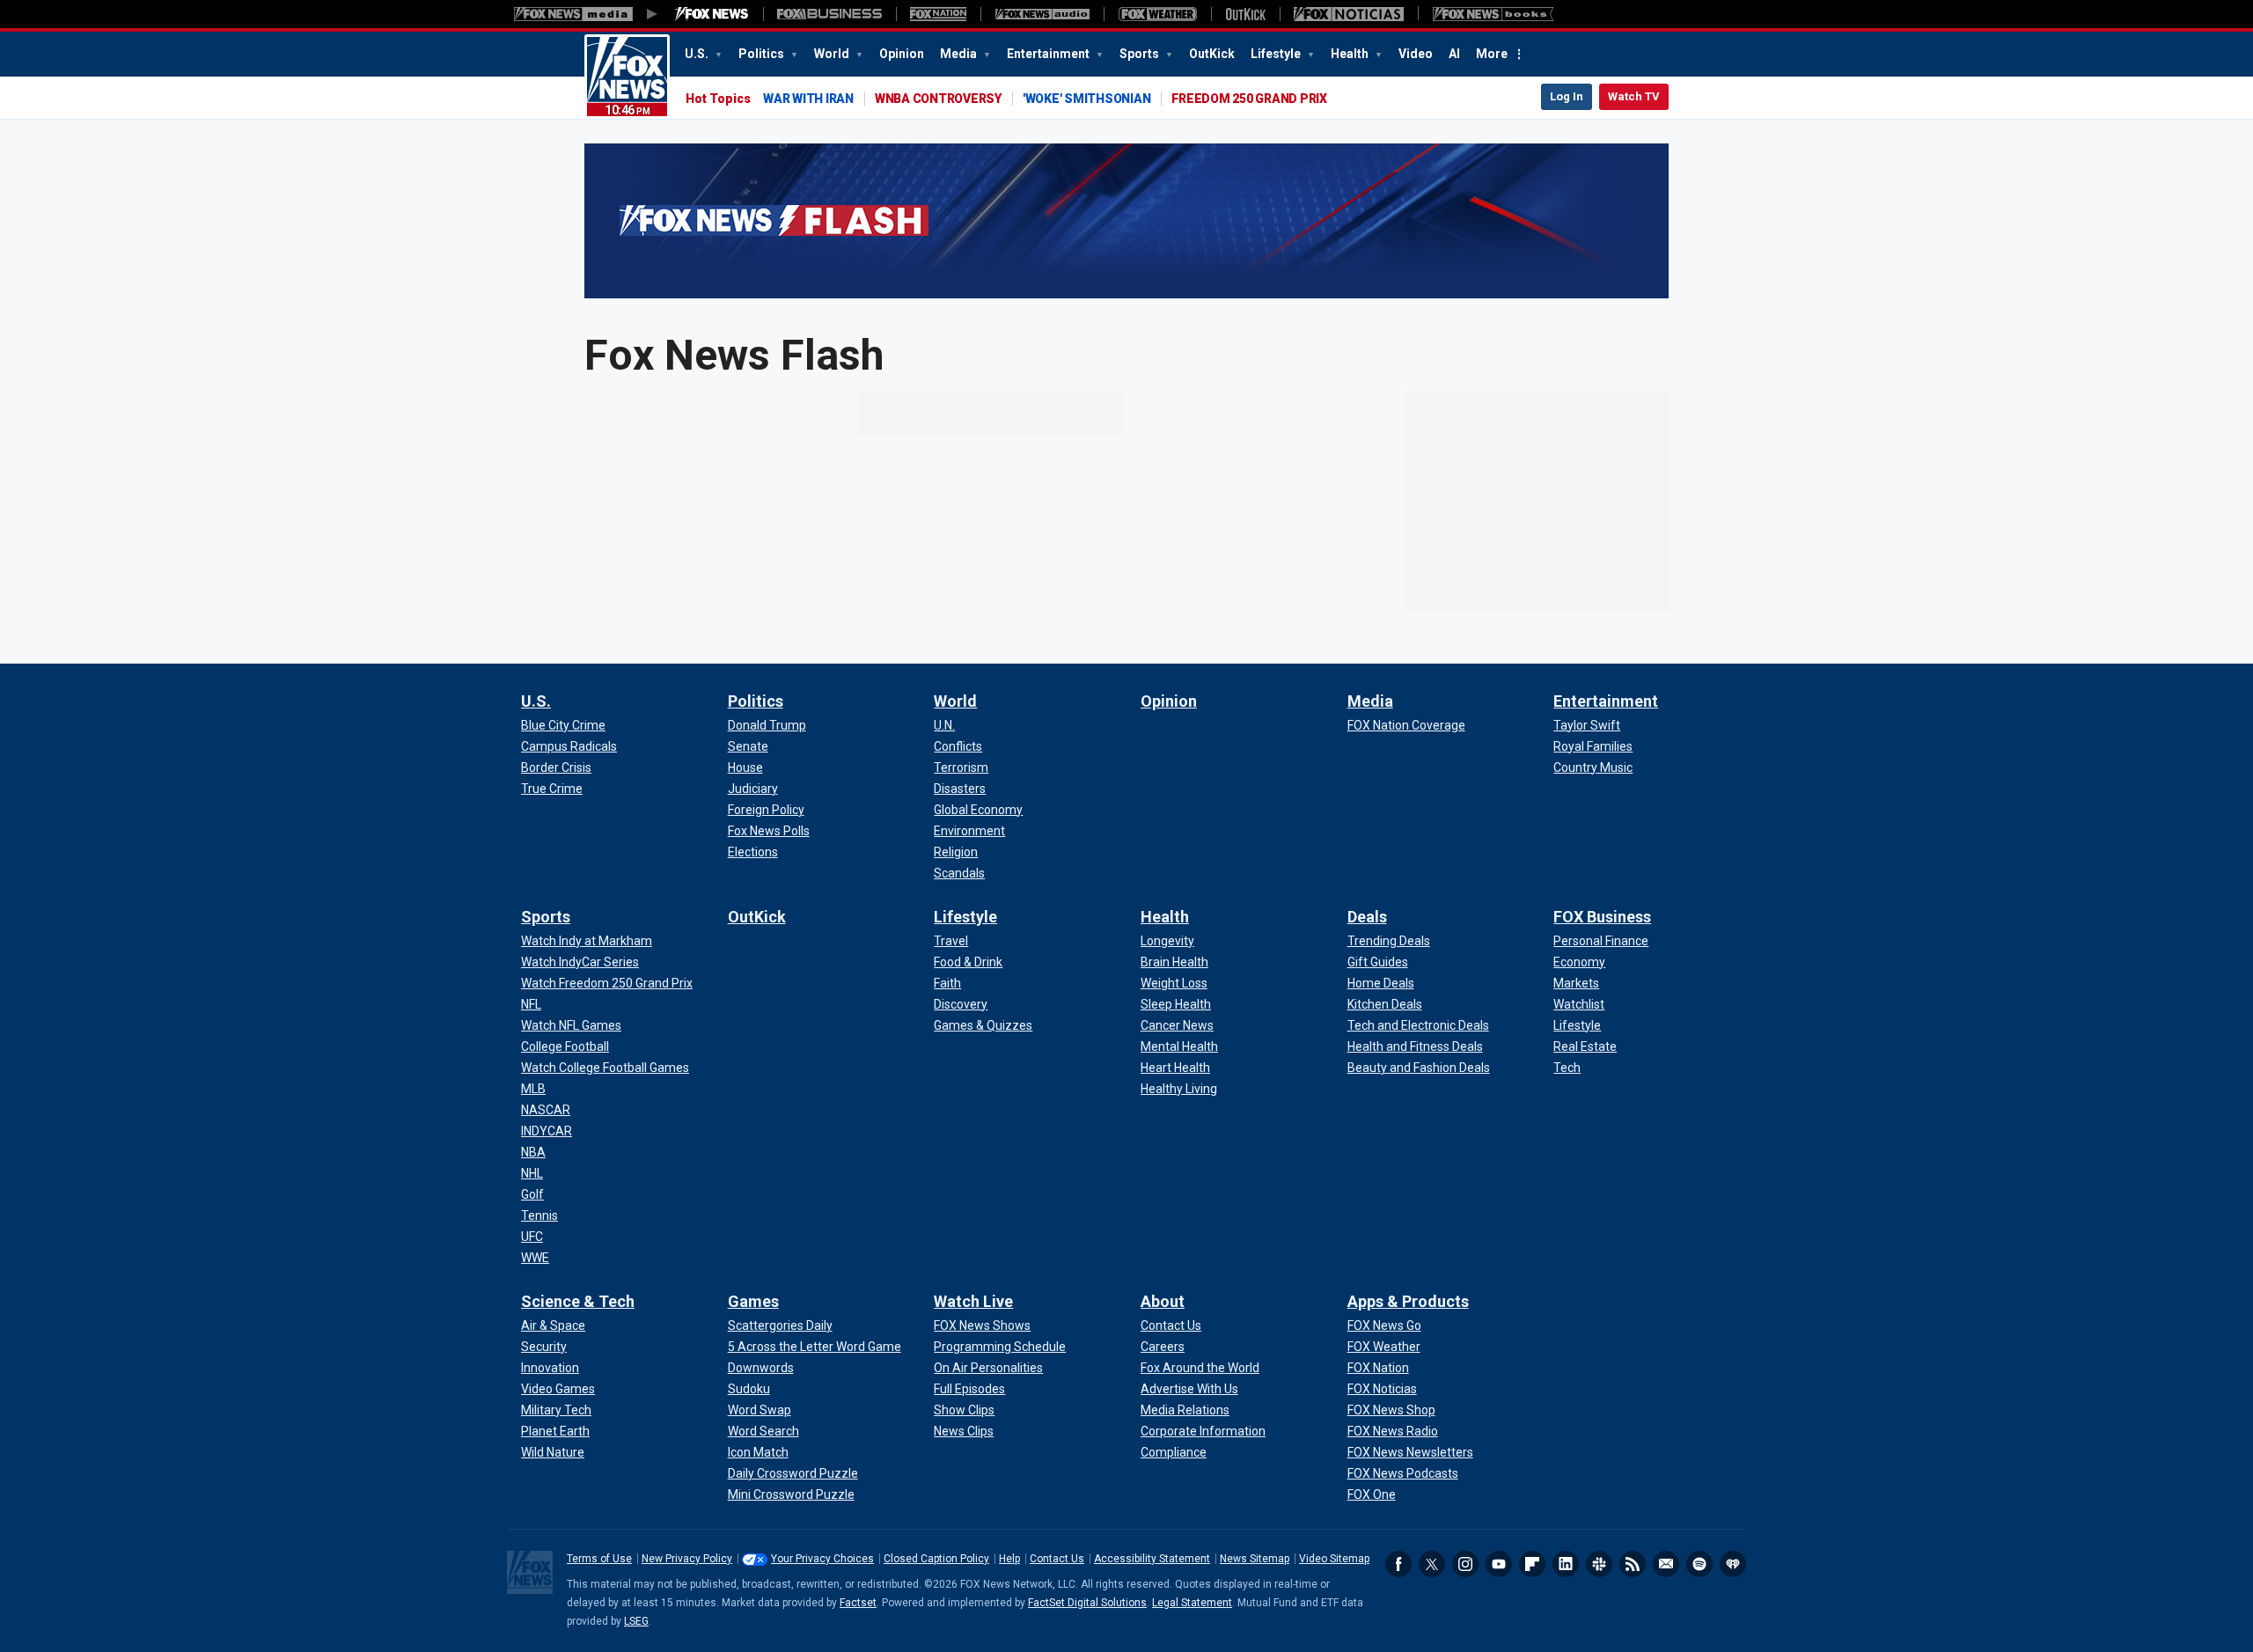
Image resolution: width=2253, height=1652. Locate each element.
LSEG (636, 1621)
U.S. (698, 54)
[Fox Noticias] (1349, 14)
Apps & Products (1408, 1301)
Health (1351, 54)
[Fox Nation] (938, 14)
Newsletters (1666, 1564)
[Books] (1493, 14)
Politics (763, 54)
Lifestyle (1277, 54)
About (1163, 1301)
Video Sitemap (1334, 1559)
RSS (1633, 1564)
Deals (1367, 917)
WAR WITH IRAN (808, 99)
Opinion (902, 54)
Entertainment (1049, 54)
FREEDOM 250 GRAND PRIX (1249, 99)
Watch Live (973, 1301)
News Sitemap (1255, 1559)
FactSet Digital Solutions (1087, 1603)
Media (960, 54)
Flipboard (1532, 1564)
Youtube (1499, 1564)
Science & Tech (578, 1301)
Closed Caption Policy (936, 1559)
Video (1416, 54)
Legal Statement (1192, 1603)
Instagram (1465, 1564)
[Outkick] (1245, 14)
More (1492, 54)
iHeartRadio (1733, 1564)
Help (1009, 1559)
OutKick (1212, 54)
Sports (1141, 54)
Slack (1599, 1564)
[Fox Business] (829, 14)
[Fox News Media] (712, 14)
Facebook (1398, 1564)
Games (753, 1301)
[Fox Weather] (1157, 14)
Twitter (1432, 1564)
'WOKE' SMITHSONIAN (1087, 99)
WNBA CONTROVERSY (938, 99)
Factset (858, 1603)
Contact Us (1057, 1559)
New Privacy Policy (687, 1559)
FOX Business (1602, 917)
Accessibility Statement (1152, 1559)
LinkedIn (1566, 1564)
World (833, 54)
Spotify (1699, 1564)
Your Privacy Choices (822, 1559)
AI (1454, 54)
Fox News (627, 77)
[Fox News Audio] (1042, 14)
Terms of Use (599, 1559)
